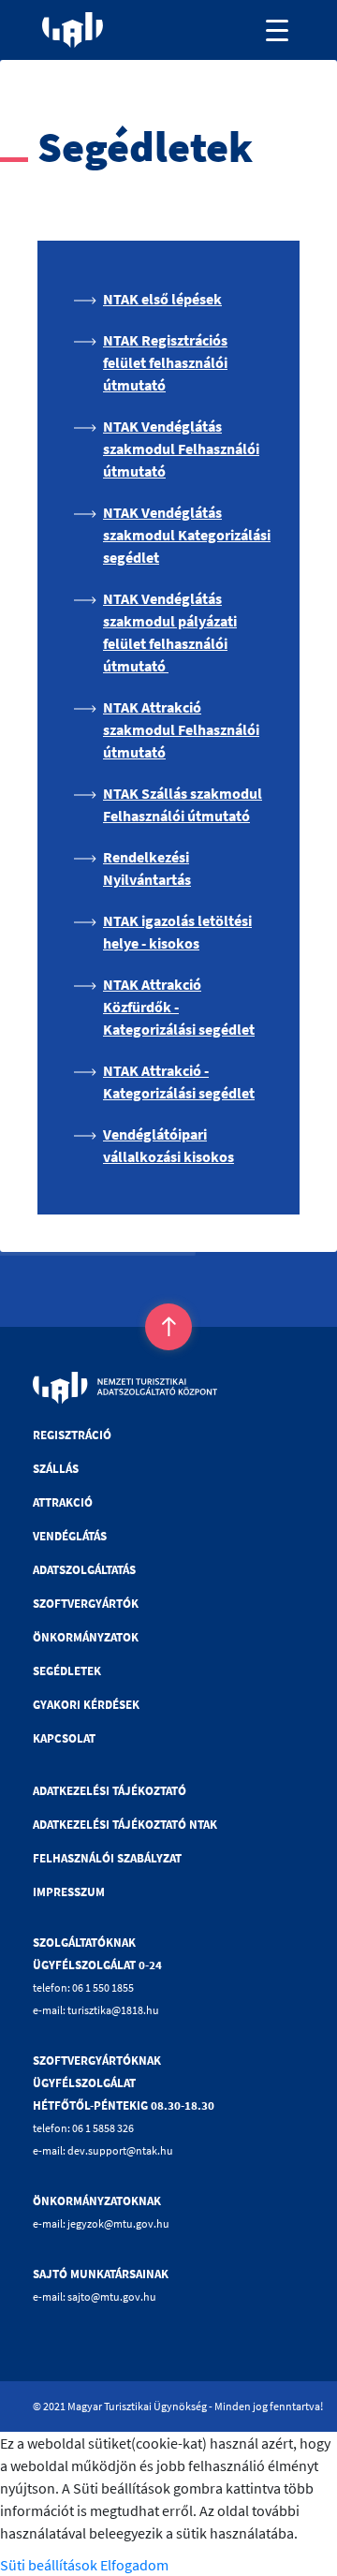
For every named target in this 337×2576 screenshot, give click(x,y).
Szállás (56, 1469)
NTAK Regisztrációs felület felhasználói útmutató (165, 362)
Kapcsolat (64, 1738)
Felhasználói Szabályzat (107, 1858)
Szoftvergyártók (86, 1604)
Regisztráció (72, 1435)
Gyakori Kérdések (86, 1705)
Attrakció (63, 1502)
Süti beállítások (49, 2565)
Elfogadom (134, 2565)
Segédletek (67, 1671)
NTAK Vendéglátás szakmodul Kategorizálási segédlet (187, 535)
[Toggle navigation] (277, 30)
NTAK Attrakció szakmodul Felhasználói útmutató (181, 729)
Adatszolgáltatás (84, 1570)
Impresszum (69, 1892)
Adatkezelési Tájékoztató (110, 1791)
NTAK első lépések (162, 299)
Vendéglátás (70, 1536)
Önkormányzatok (86, 1637)
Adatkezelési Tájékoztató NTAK (125, 1825)
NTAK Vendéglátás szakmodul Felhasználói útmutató (181, 449)
